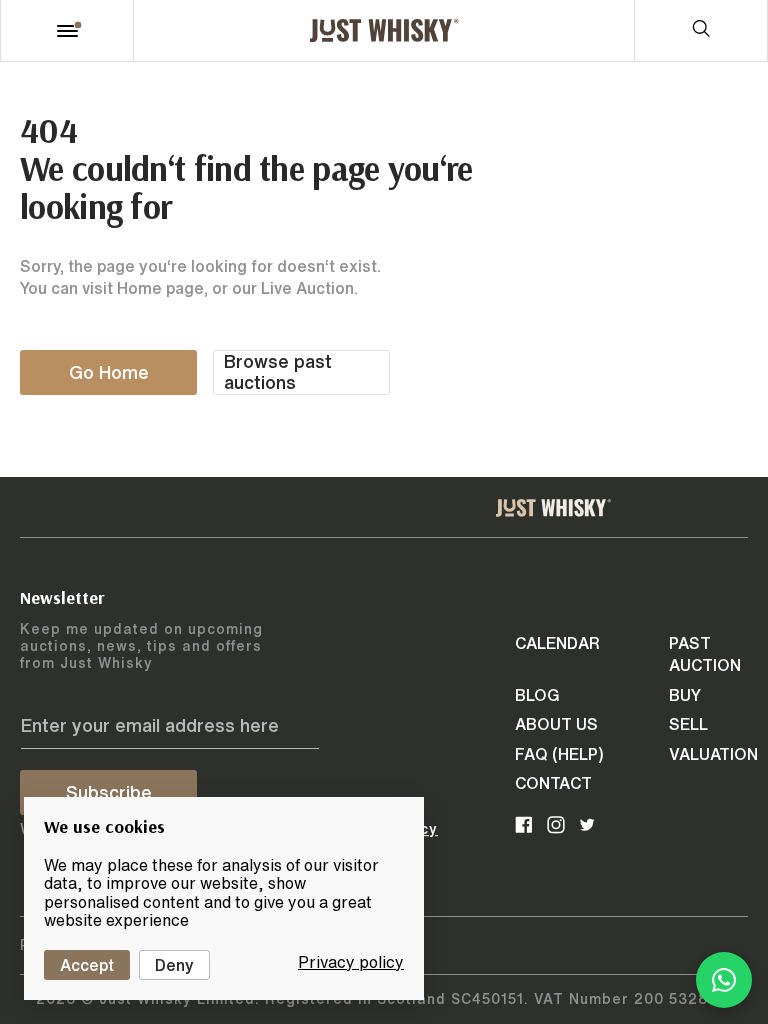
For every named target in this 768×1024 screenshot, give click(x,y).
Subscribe (109, 792)
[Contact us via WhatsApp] (724, 980)
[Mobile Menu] (67, 30)
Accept (87, 965)
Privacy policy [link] (351, 962)
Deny (174, 965)
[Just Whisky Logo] (384, 30)
